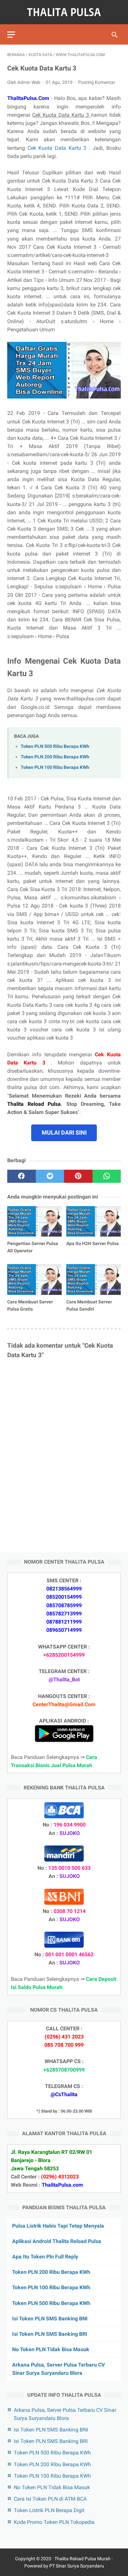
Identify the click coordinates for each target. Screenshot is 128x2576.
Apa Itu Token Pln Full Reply (45, 2257)
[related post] (34, 1221)
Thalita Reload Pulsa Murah (83, 2559)
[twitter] (50, 1176)
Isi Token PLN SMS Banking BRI (50, 2334)
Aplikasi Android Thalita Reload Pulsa (57, 2241)
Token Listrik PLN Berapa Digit (49, 2510)
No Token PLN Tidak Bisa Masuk (51, 2349)
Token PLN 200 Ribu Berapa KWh (55, 757)
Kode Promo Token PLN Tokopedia (54, 2522)
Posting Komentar (97, 82)
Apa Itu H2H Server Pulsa (93, 1243)
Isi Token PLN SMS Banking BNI (50, 2319)
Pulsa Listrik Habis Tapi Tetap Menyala (58, 2226)
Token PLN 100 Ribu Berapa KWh (55, 767)
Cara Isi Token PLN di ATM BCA (50, 2499)
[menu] (11, 35)
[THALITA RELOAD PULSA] (64, 12)
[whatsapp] (107, 1176)
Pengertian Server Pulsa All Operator (33, 1247)
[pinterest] (78, 1176)
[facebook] (21, 1176)
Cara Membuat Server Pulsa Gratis (30, 1305)
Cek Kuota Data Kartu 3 (58, 148)
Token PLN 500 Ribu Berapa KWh (55, 746)
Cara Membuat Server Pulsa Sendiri (89, 1305)
